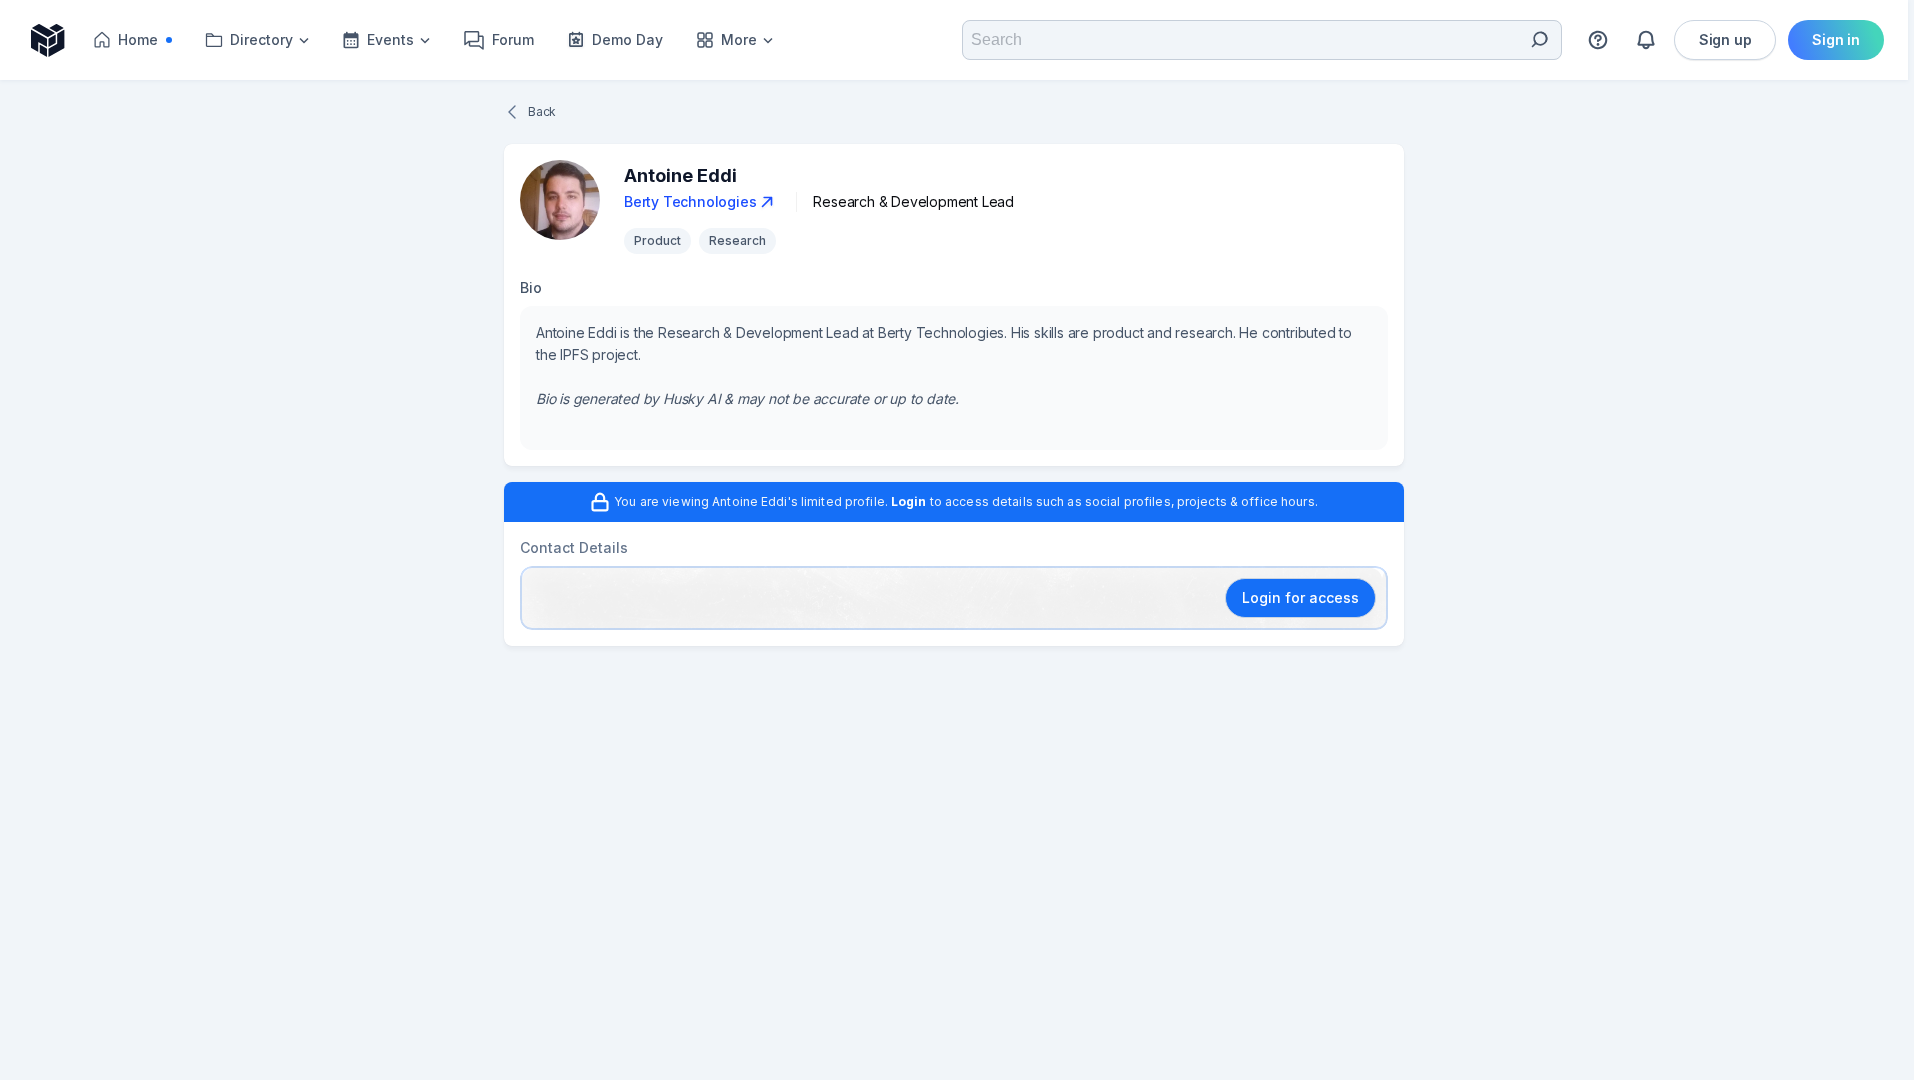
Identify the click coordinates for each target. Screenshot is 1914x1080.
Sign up (1725, 39)
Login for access (1300, 597)
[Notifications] (1646, 40)
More (739, 39)
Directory (261, 39)
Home (151, 44)
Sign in (1836, 39)
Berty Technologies (690, 201)
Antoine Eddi (680, 175)
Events (390, 39)
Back (542, 111)
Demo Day (627, 39)
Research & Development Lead (913, 201)
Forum (513, 39)
